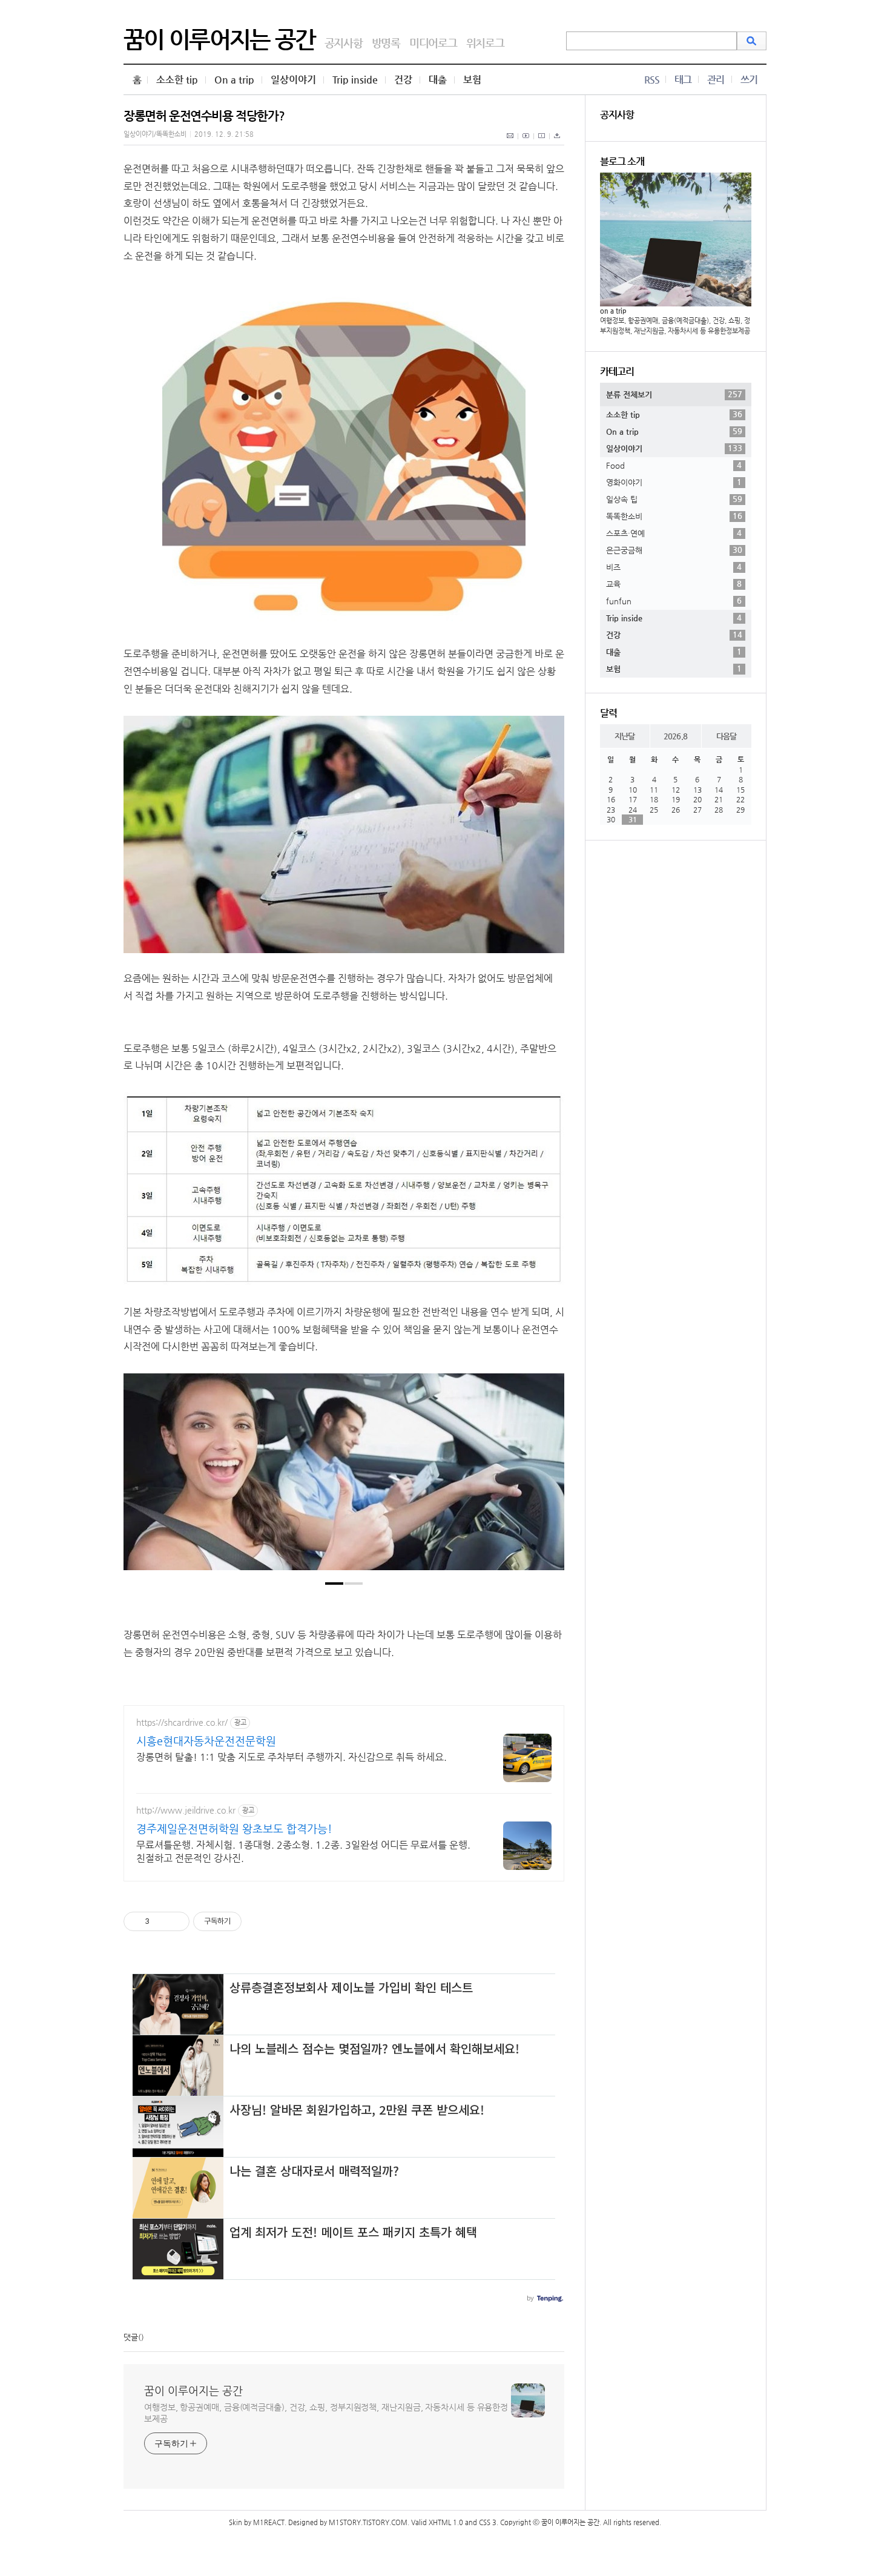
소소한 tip (177, 80)
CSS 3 (488, 2522)
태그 (683, 80)
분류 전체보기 (674, 394)
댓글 (131, 2337)
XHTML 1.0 (446, 2522)
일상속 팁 (674, 499)
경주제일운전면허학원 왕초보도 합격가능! (234, 1828)
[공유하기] (161, 1921)
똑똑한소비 (674, 516)
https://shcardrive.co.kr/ (182, 1722)
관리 (716, 80)
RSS (652, 80)
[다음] (546, 1478)
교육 (674, 584)
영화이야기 (674, 482)
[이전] (142, 1478)
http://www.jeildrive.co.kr (186, 1810)
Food (674, 465)
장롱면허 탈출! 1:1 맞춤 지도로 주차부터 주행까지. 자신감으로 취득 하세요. (292, 1757)
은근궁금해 (674, 550)
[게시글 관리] (176, 1921)
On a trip (234, 80)
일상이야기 (293, 80)
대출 (438, 80)
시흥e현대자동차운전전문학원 (206, 1741)
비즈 (674, 567)
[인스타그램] (542, 142)
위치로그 (485, 43)
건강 (403, 80)
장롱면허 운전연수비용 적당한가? (204, 116)
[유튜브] (526, 142)
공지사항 (344, 43)
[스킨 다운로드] (557, 142)
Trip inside (355, 80)
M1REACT (269, 2522)
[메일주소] (511, 142)
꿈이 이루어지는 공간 (219, 39)
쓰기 (749, 80)
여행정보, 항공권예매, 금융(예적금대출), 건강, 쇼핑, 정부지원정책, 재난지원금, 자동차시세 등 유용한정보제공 (326, 2413)
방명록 (386, 43)
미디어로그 (433, 43)
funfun (674, 601)
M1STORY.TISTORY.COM (368, 2522)
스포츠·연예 (674, 533)
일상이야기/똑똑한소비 (155, 134)
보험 (472, 80)
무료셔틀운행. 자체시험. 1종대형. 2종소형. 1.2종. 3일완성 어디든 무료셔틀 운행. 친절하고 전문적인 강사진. (303, 1851)
